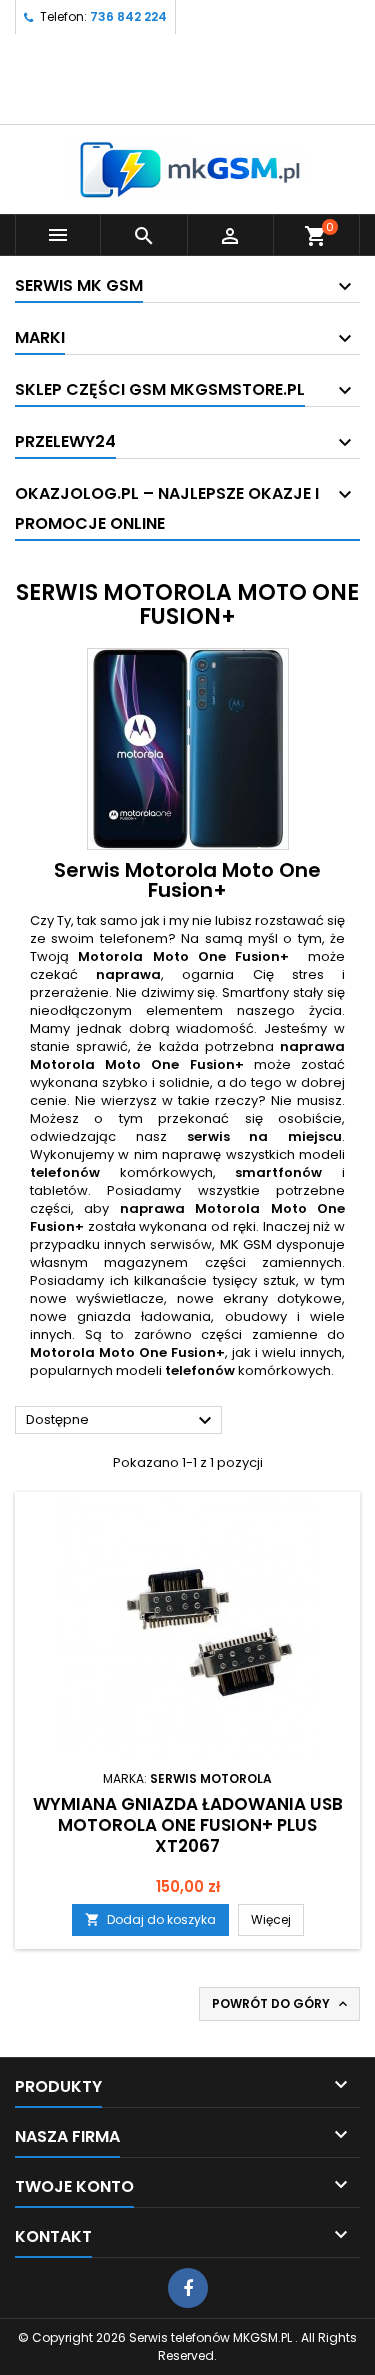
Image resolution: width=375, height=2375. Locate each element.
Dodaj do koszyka (150, 1919)
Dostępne (121, 1421)
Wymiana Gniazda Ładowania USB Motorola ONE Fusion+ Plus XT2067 (188, 1825)
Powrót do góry (281, 2004)
